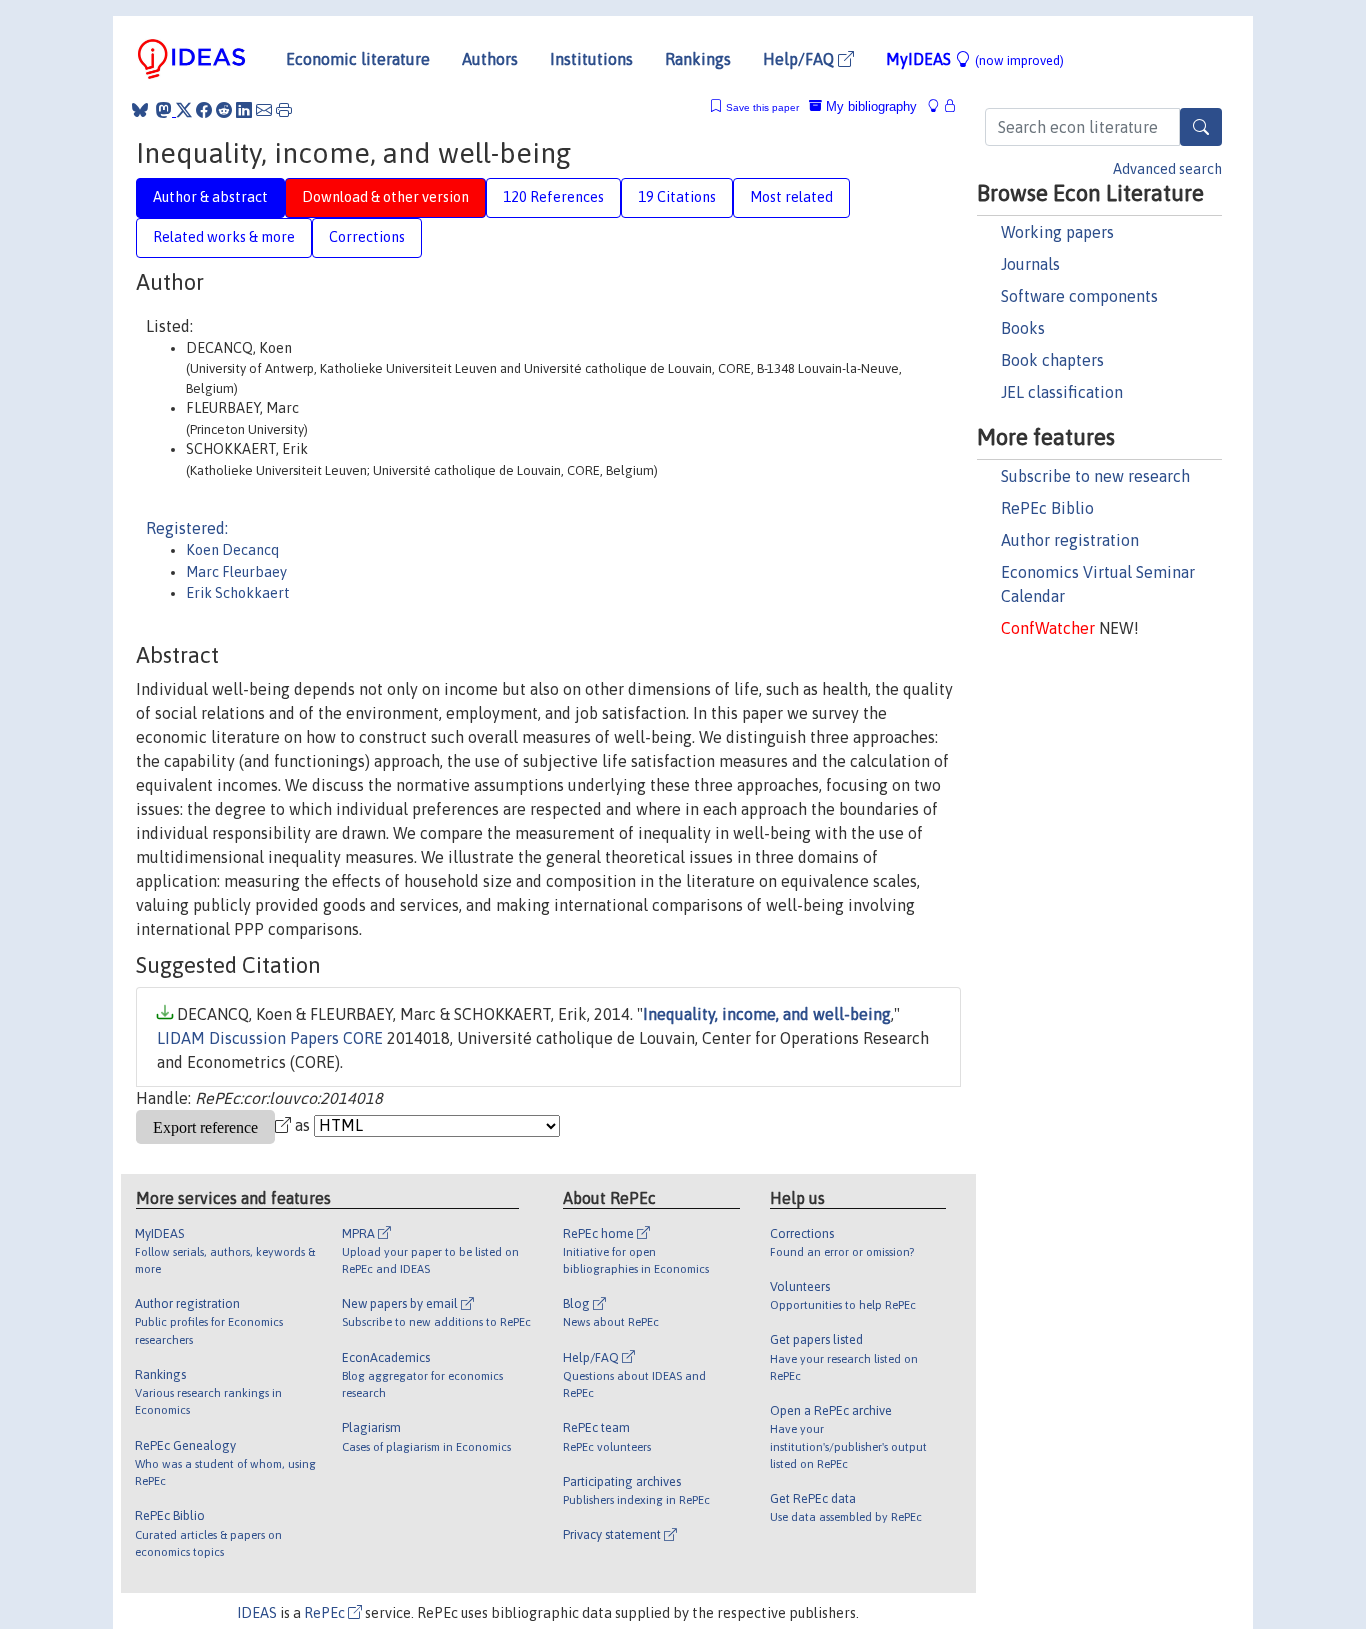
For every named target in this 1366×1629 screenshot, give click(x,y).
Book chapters (1052, 360)
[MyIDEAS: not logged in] (939, 106)
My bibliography (869, 106)
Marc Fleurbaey (236, 572)
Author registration (1070, 540)
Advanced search (1167, 169)
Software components (1079, 296)
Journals (1030, 264)
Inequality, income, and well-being (767, 1014)
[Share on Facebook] (204, 110)
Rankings (698, 59)
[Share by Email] (264, 110)
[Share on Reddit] (224, 110)
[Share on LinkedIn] (244, 110)
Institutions (591, 59)
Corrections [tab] (367, 237)
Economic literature (358, 59)
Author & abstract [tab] (210, 197)
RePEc (326, 1613)
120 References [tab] (553, 197)
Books (1023, 328)
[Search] (1201, 127)
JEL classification (1062, 392)
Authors (490, 59)
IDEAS (257, 1613)
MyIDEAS (975, 59)
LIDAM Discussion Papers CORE (270, 1038)
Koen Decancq (232, 550)
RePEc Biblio (1047, 508)
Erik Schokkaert (238, 593)
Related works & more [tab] (224, 237)
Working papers (1057, 232)
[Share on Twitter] (184, 110)
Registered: (187, 528)
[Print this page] (284, 110)
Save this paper (762, 107)
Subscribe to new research (1095, 476)
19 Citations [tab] (677, 197)
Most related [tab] (791, 197)
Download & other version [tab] (385, 197)
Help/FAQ (800, 59)
